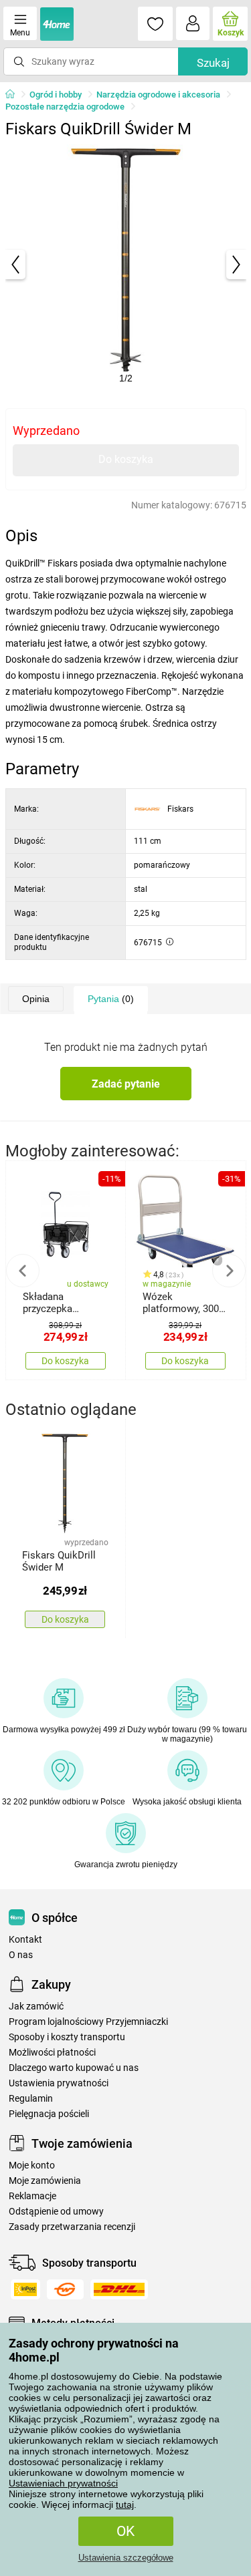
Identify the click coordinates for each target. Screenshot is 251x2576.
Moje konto (32, 2165)
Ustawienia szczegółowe (126, 2558)
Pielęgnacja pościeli (49, 2114)
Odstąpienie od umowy (56, 2212)
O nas (21, 1955)
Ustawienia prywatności (59, 2083)
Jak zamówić (36, 2006)
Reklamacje (32, 2196)
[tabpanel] (126, 265)
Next (229, 1271)
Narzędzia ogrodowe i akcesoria (158, 95)
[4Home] (15, 95)
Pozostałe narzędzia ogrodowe (65, 107)
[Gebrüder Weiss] (65, 2289)
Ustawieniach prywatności (63, 2483)
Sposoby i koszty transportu (67, 2037)
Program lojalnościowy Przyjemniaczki (88, 2022)
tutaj (125, 2505)
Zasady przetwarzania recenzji (72, 2227)
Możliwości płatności (52, 2053)
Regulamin (31, 2099)
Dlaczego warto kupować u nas (74, 2068)
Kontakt (25, 1940)
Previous (23, 1271)
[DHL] (119, 2289)
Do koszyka (126, 459)
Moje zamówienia (45, 2181)
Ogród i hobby (56, 95)
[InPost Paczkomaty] (25, 2289)
